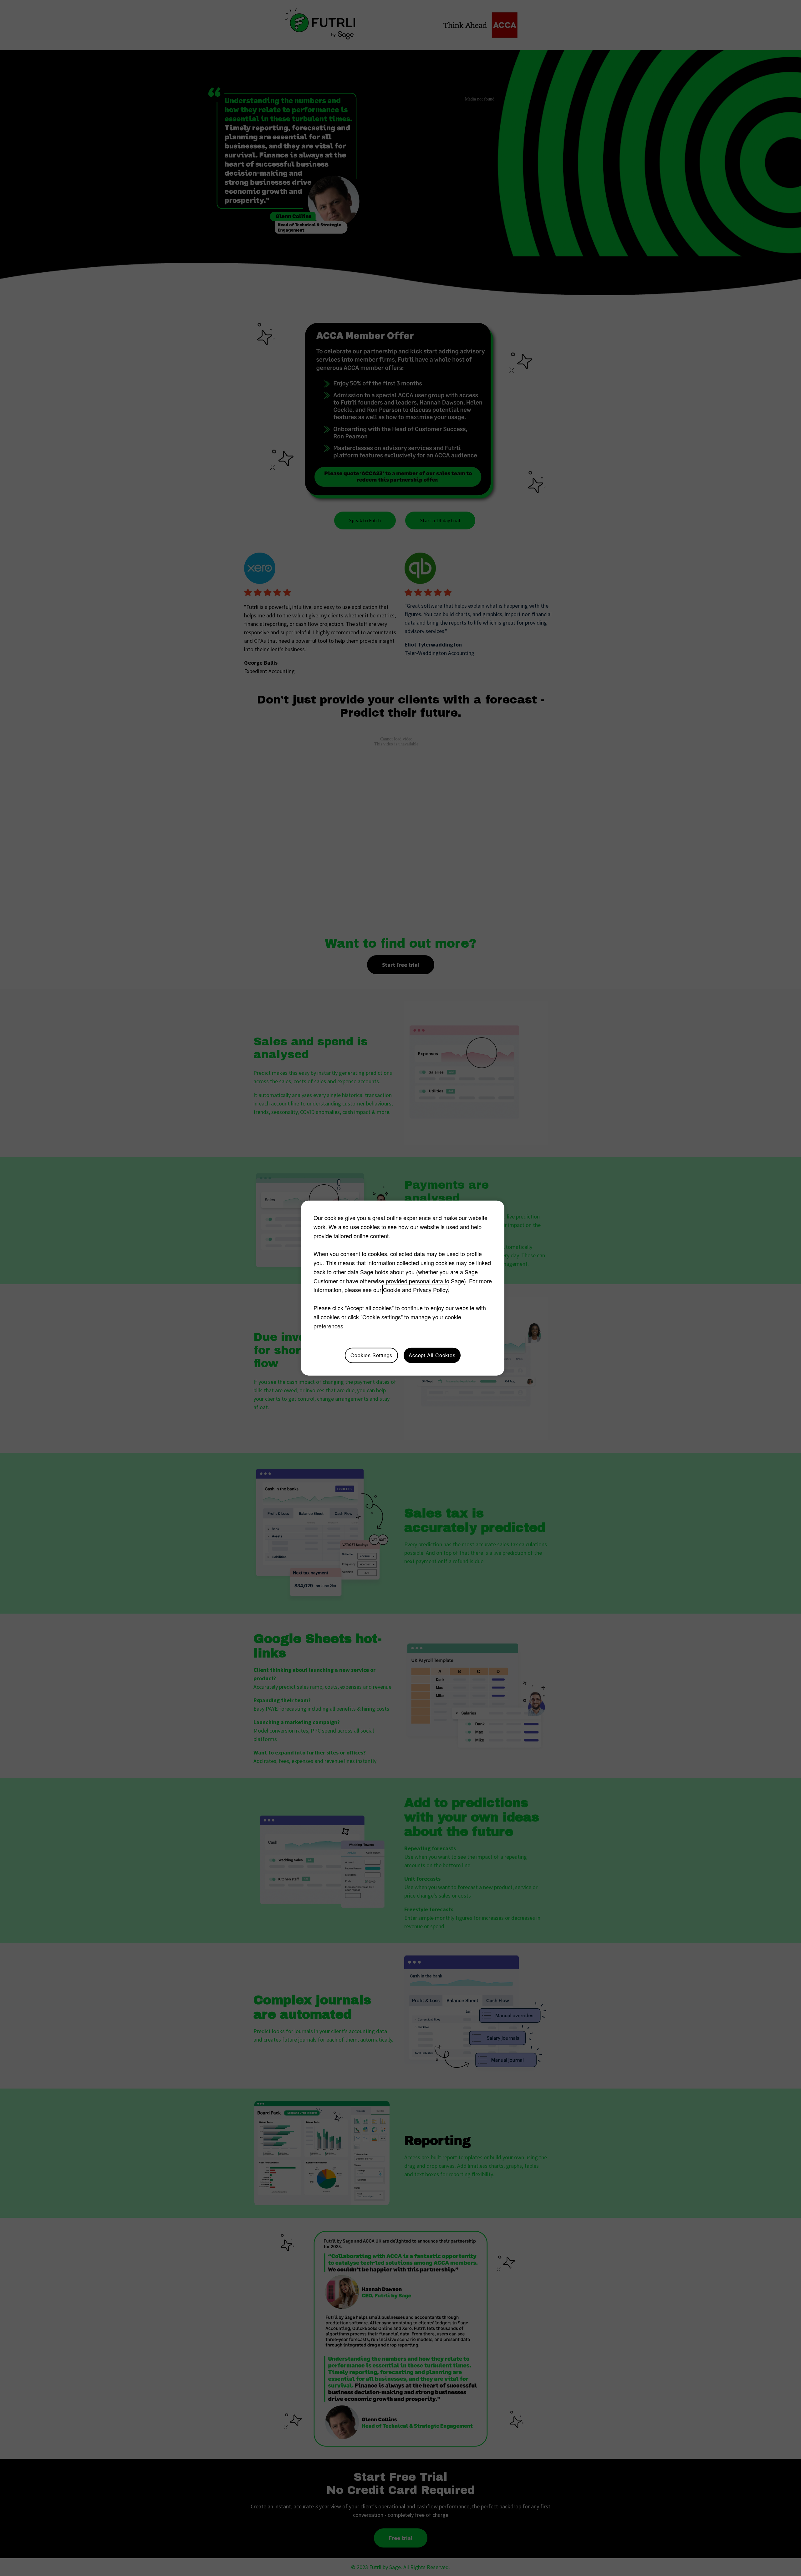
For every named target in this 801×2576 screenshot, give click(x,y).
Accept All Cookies (432, 1355)
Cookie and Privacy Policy (415, 1290)
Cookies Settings (371, 1355)
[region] (403, 1288)
